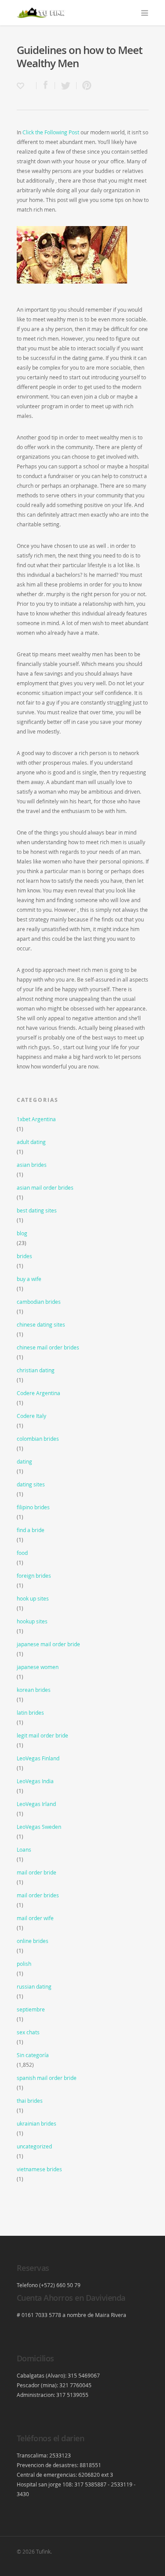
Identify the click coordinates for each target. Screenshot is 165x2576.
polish (24, 1964)
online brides (33, 1941)
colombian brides (38, 1439)
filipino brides (33, 1507)
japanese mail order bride (48, 1644)
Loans (24, 1849)
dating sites (31, 1484)
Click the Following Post (51, 132)
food (22, 1553)
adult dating (31, 1142)
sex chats (28, 2032)
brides (24, 1256)
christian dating (36, 1370)
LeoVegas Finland (38, 1758)
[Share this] (46, 86)
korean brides (34, 1690)
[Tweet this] (66, 86)
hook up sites (33, 1598)
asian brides (32, 1165)
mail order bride (37, 1872)
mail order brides (38, 1895)
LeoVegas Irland (36, 1804)
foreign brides (34, 1576)
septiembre (31, 2009)
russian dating (34, 1986)
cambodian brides (39, 1302)
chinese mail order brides (48, 1347)
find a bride (31, 1530)
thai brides (30, 2101)
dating (24, 1461)
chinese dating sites (41, 1324)
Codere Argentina (38, 1393)
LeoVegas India (35, 1781)
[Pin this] (85, 86)
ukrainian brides (37, 2123)
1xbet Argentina (36, 1119)
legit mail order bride (42, 1735)
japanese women (38, 1667)
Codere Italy (31, 1416)
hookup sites (32, 1621)
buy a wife (29, 1279)
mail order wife (35, 1918)
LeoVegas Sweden (39, 1827)
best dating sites (37, 1210)
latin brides (30, 1713)
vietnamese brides (39, 2169)
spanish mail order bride (47, 2078)
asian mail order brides (45, 1187)
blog (22, 1233)
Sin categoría (33, 2055)
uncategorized (34, 2146)
